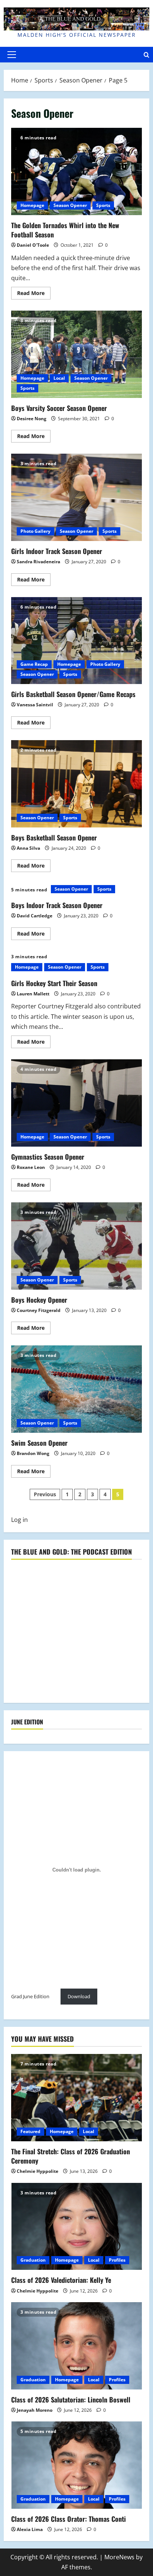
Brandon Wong (33, 1453)
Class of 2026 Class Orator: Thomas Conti (69, 2519)
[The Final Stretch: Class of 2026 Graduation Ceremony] (76, 2098)
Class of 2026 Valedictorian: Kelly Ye (61, 2280)
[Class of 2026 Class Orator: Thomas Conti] (76, 2465)
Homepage (32, 205)
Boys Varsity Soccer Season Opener (76, 354)
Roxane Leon (31, 1167)
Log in (19, 1520)
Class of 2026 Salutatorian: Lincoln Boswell (71, 2400)
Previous (45, 1494)
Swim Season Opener (76, 1389)
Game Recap (34, 664)
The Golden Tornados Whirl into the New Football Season (76, 171)
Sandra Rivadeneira (38, 562)
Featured (30, 2131)
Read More (34, 294)
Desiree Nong (32, 419)
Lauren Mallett (33, 994)
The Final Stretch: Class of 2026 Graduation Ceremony (71, 2156)
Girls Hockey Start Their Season (54, 983)
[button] (12, 55)
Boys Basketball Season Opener (76, 784)
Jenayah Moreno (35, 2410)
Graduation (33, 2260)
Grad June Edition (30, 1996)
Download (79, 1996)
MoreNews (119, 2557)
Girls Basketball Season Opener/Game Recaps (76, 641)
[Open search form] (147, 54)
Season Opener (70, 205)
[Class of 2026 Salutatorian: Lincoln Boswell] (76, 2346)
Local (59, 378)
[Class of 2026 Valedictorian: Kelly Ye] (76, 2227)
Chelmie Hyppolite (38, 2171)
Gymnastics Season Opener (76, 1103)
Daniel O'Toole (33, 245)
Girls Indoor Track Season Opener (76, 497)
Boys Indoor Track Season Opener (57, 905)
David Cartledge (35, 916)
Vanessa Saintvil (35, 705)
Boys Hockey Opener (76, 1246)
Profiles (117, 2260)
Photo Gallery (35, 531)
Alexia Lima (30, 2529)
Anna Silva (28, 848)
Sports (103, 205)
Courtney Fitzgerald (39, 1310)
